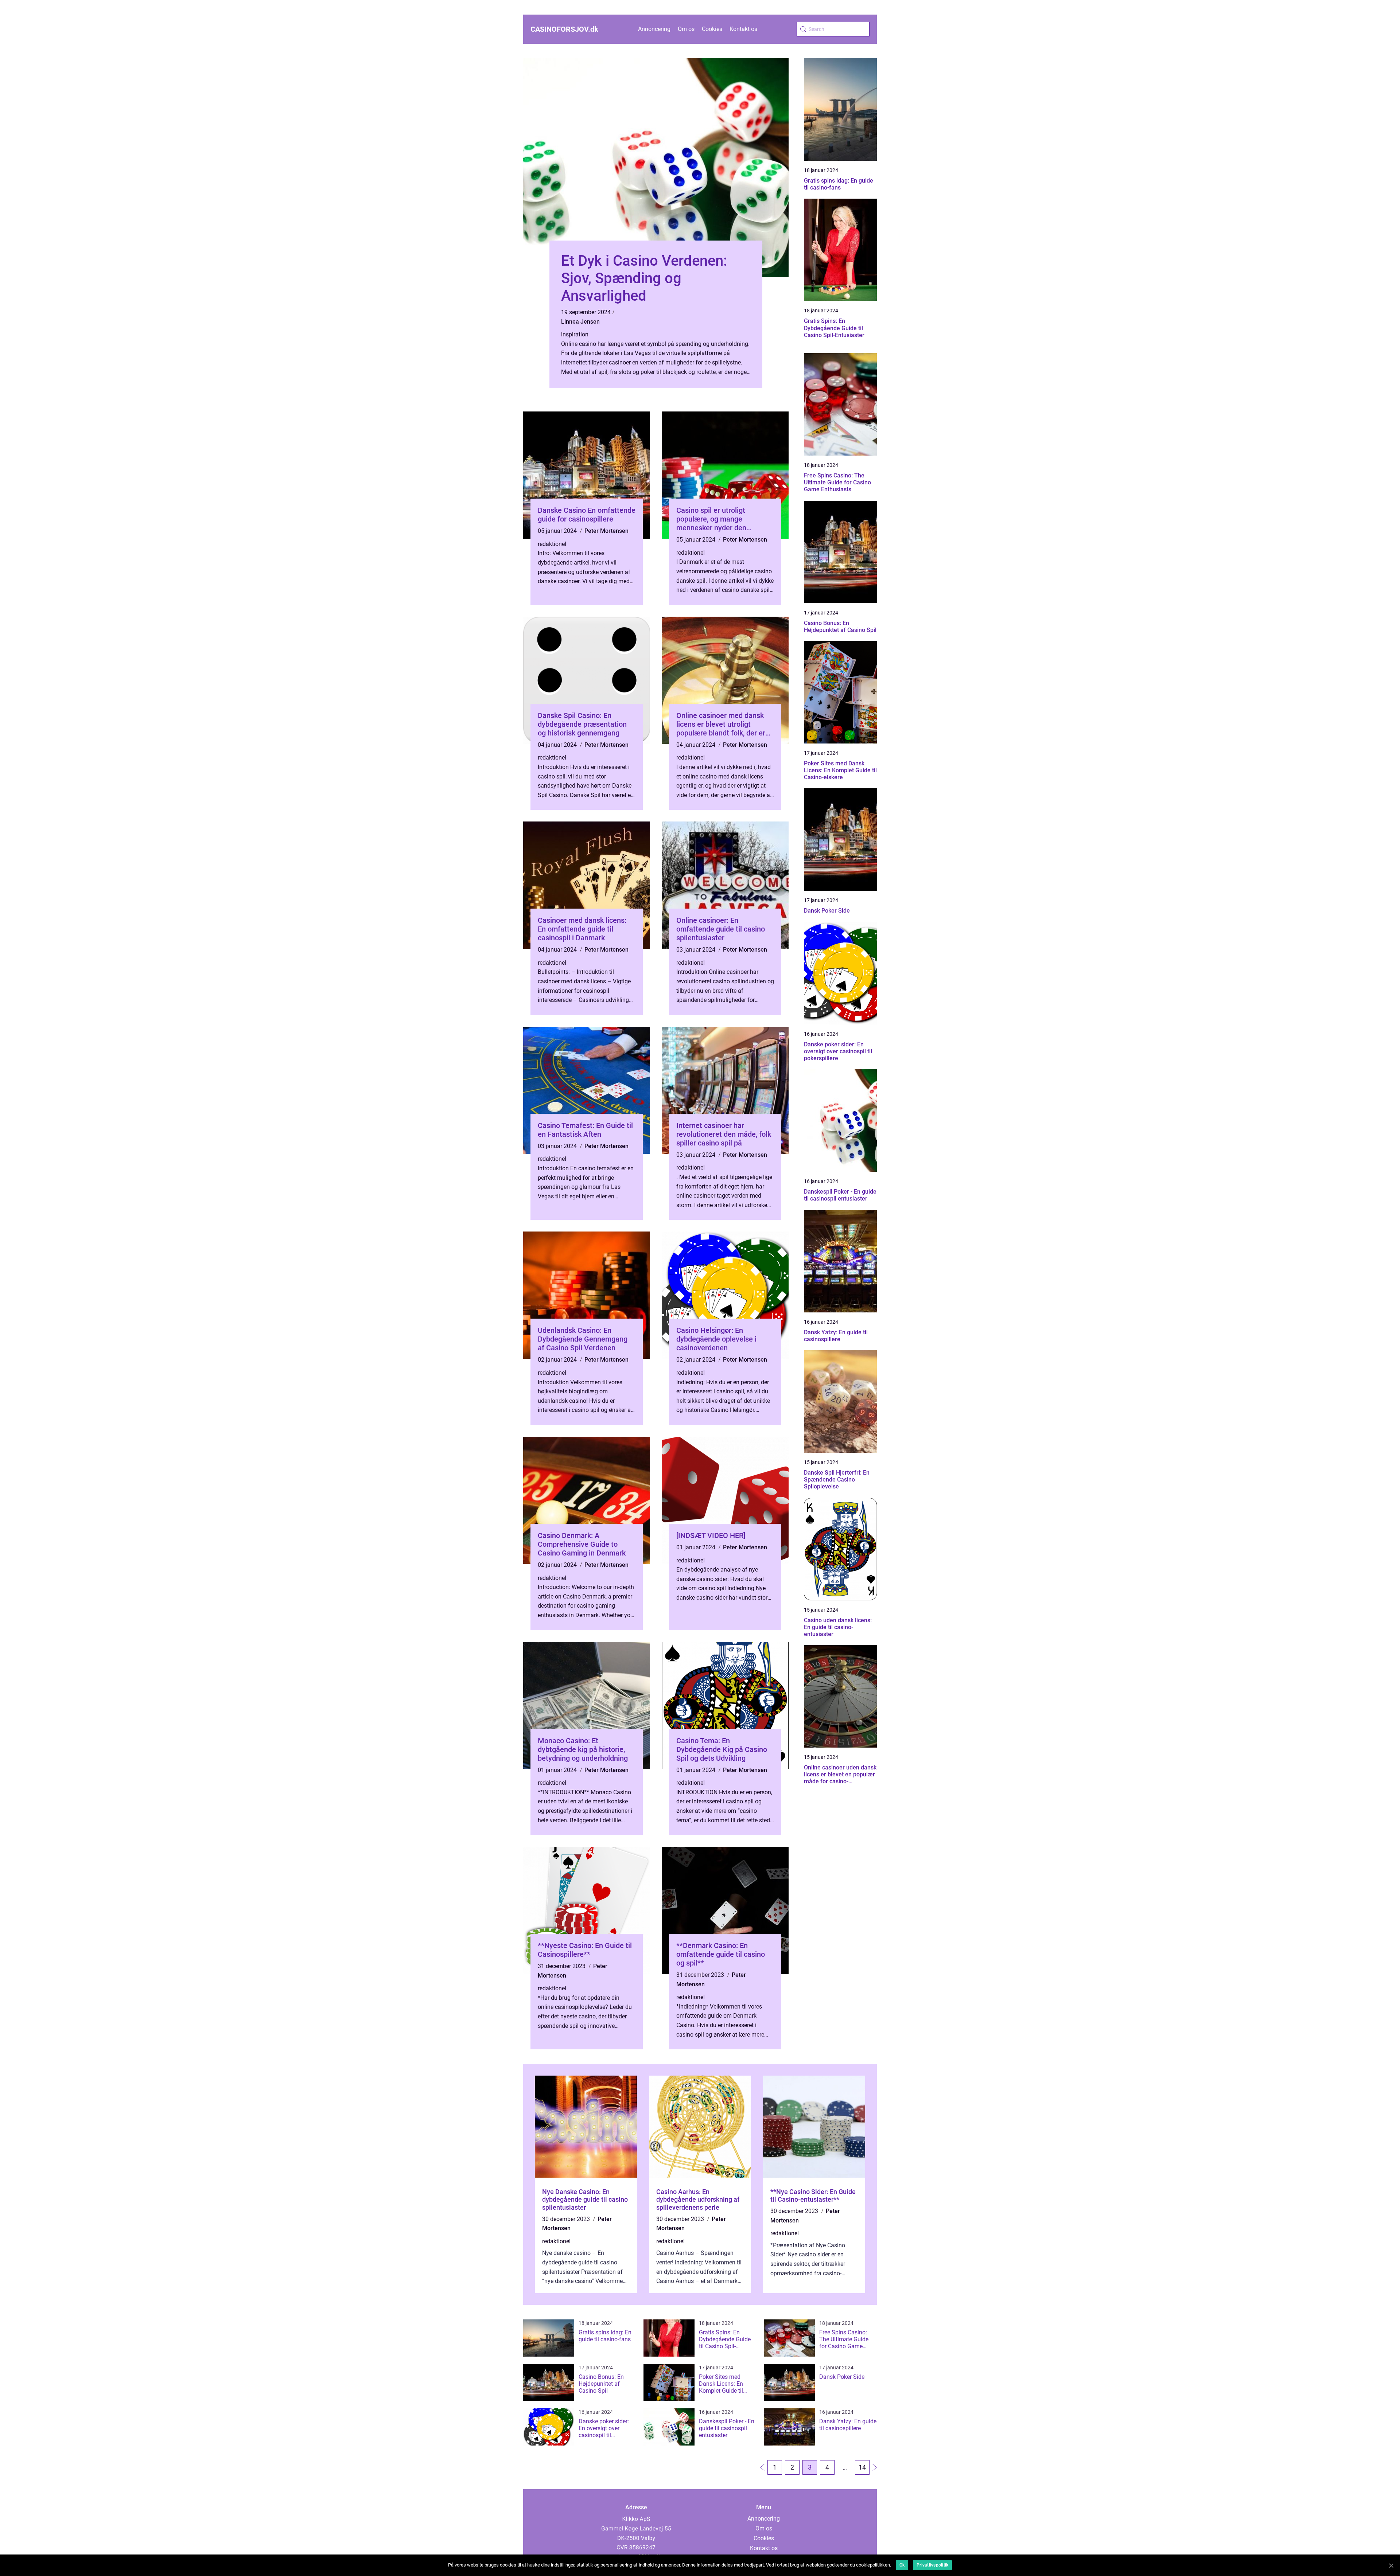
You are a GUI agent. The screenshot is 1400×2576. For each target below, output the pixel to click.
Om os (686, 29)
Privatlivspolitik (932, 2565)
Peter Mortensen (606, 531)
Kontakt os (743, 29)
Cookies (712, 29)
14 (862, 2467)
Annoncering (654, 29)
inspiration (575, 334)
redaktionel (552, 544)
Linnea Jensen (580, 322)
